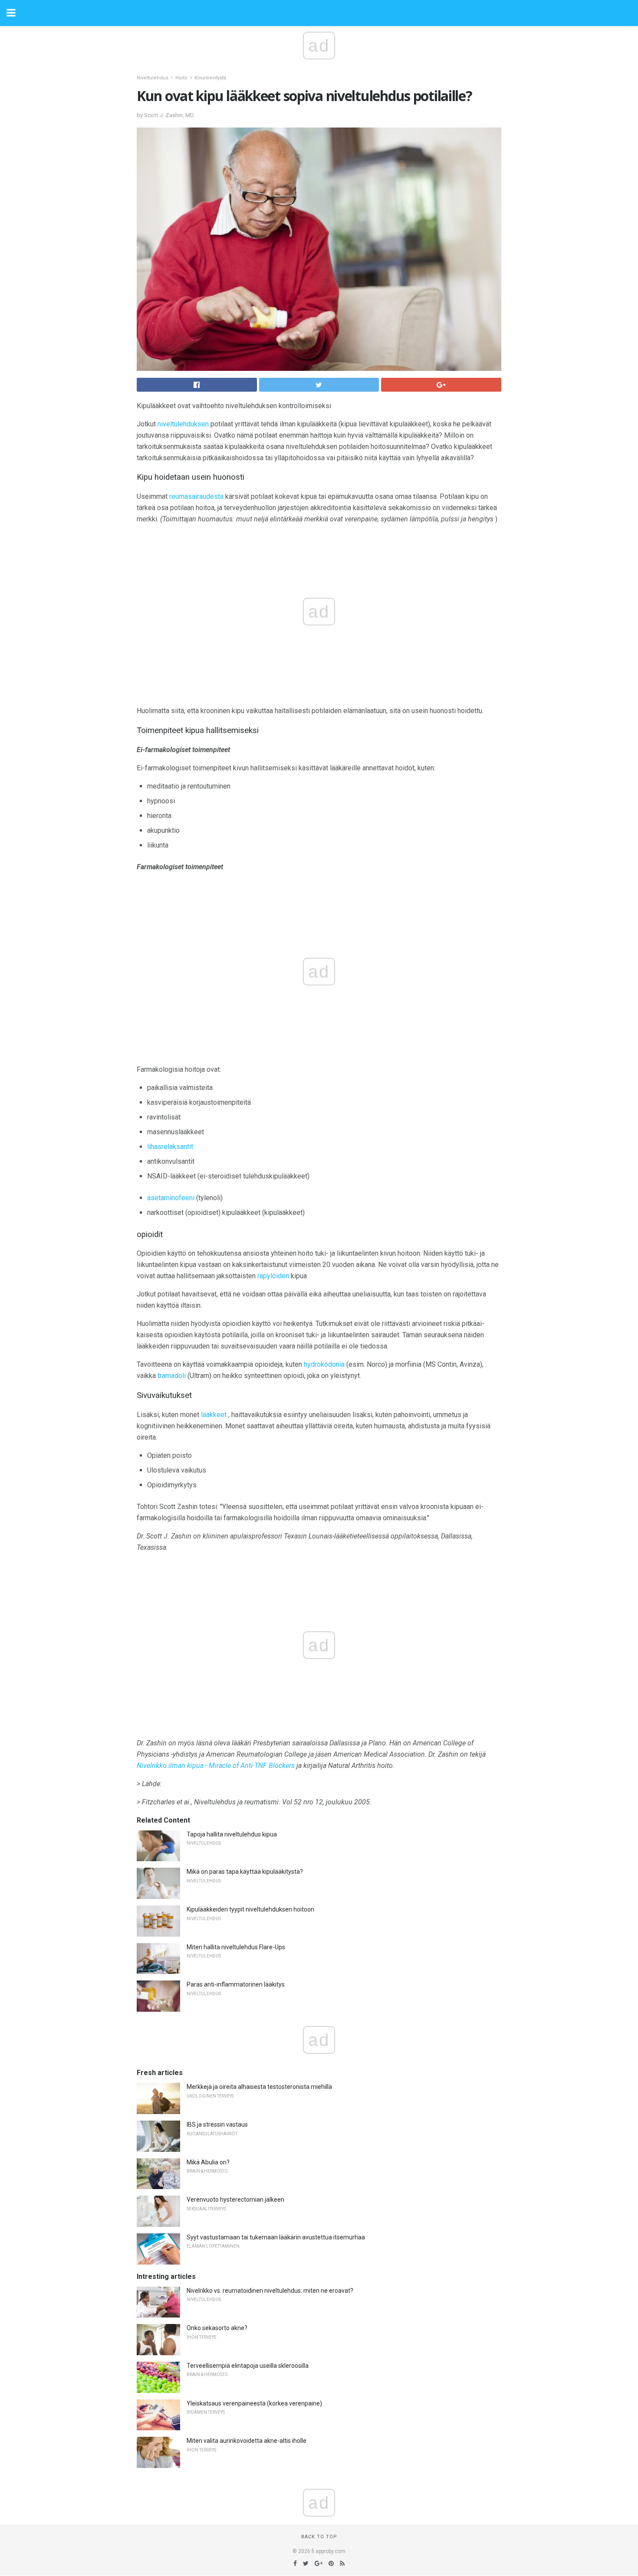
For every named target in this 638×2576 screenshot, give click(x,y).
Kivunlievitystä (210, 78)
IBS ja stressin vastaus (217, 2124)
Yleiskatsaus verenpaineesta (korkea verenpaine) (254, 2403)
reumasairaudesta (196, 496)
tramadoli (172, 1376)
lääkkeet (214, 1415)
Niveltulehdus (153, 78)
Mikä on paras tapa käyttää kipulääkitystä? (245, 1872)
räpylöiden (273, 1276)
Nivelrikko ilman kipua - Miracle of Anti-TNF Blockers (216, 1766)
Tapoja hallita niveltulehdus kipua (232, 1834)
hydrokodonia (324, 1364)
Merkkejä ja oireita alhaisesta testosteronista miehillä (259, 2087)
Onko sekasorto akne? (217, 2328)
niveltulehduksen (183, 424)
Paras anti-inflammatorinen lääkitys (236, 1984)
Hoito (181, 78)
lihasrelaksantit (170, 1147)
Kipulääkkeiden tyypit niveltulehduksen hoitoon (250, 1909)
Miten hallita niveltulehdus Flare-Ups (236, 1947)
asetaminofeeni (171, 1198)
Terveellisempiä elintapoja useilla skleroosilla (248, 2366)
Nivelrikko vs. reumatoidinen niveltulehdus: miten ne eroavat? (270, 2291)
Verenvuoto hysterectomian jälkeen (235, 2200)
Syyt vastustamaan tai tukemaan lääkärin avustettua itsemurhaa (276, 2237)
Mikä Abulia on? (208, 2162)
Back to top (319, 2537)
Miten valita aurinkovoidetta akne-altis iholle (247, 2441)
